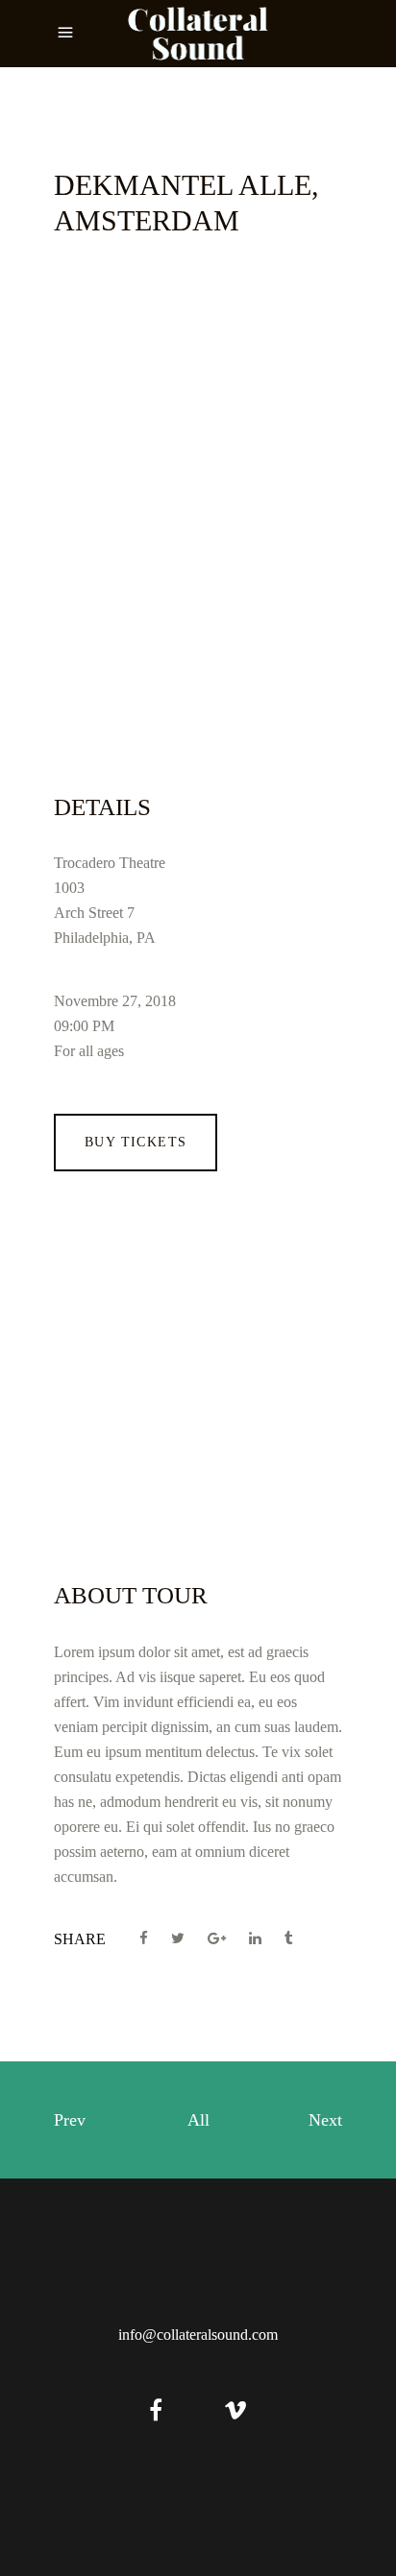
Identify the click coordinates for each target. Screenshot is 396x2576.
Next (325, 2120)
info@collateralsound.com (198, 2335)
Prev (70, 2120)
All (198, 2120)
